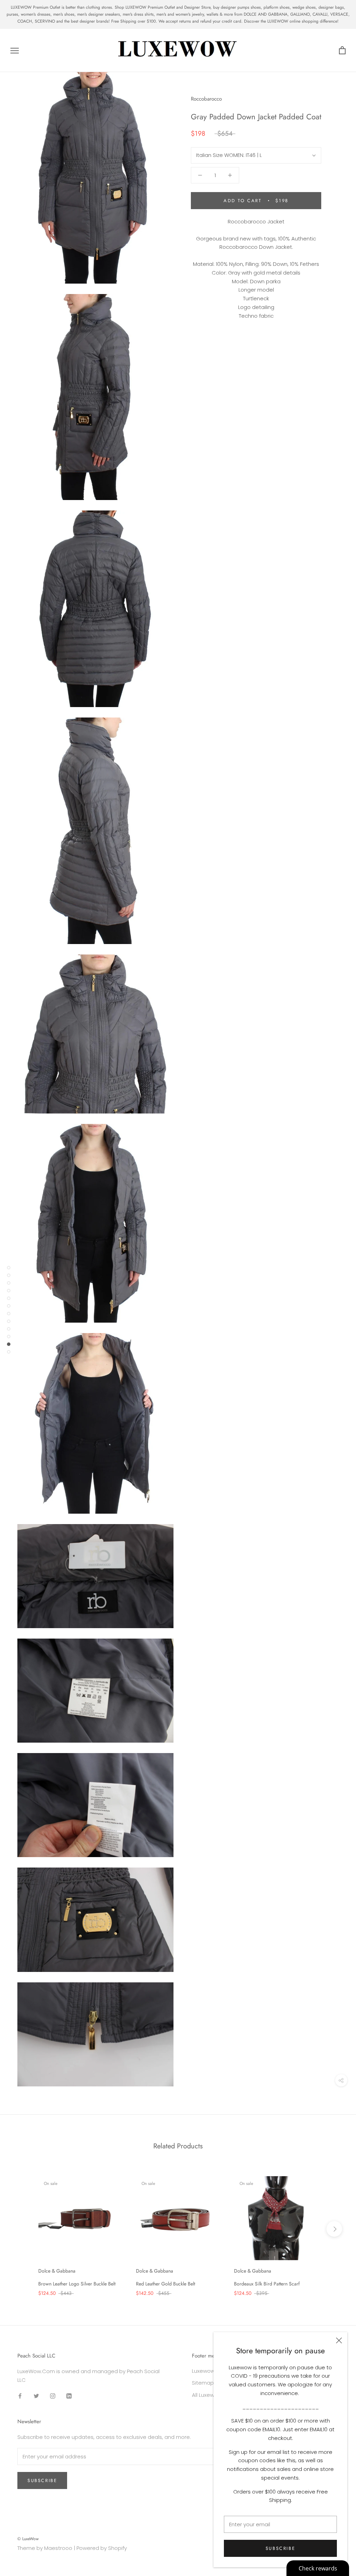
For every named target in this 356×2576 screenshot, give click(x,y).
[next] (334, 2229)
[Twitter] (36, 2396)
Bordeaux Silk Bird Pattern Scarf (267, 2284)
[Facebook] (20, 2396)
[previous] (22, 2229)
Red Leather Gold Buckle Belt (165, 2284)
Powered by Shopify (102, 2548)
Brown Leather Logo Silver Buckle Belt (77, 2284)
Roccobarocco (206, 99)
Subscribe (280, 2548)
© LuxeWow (28, 2539)
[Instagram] (53, 2396)
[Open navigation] (15, 50)
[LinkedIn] (69, 2396)
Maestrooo (58, 2548)
